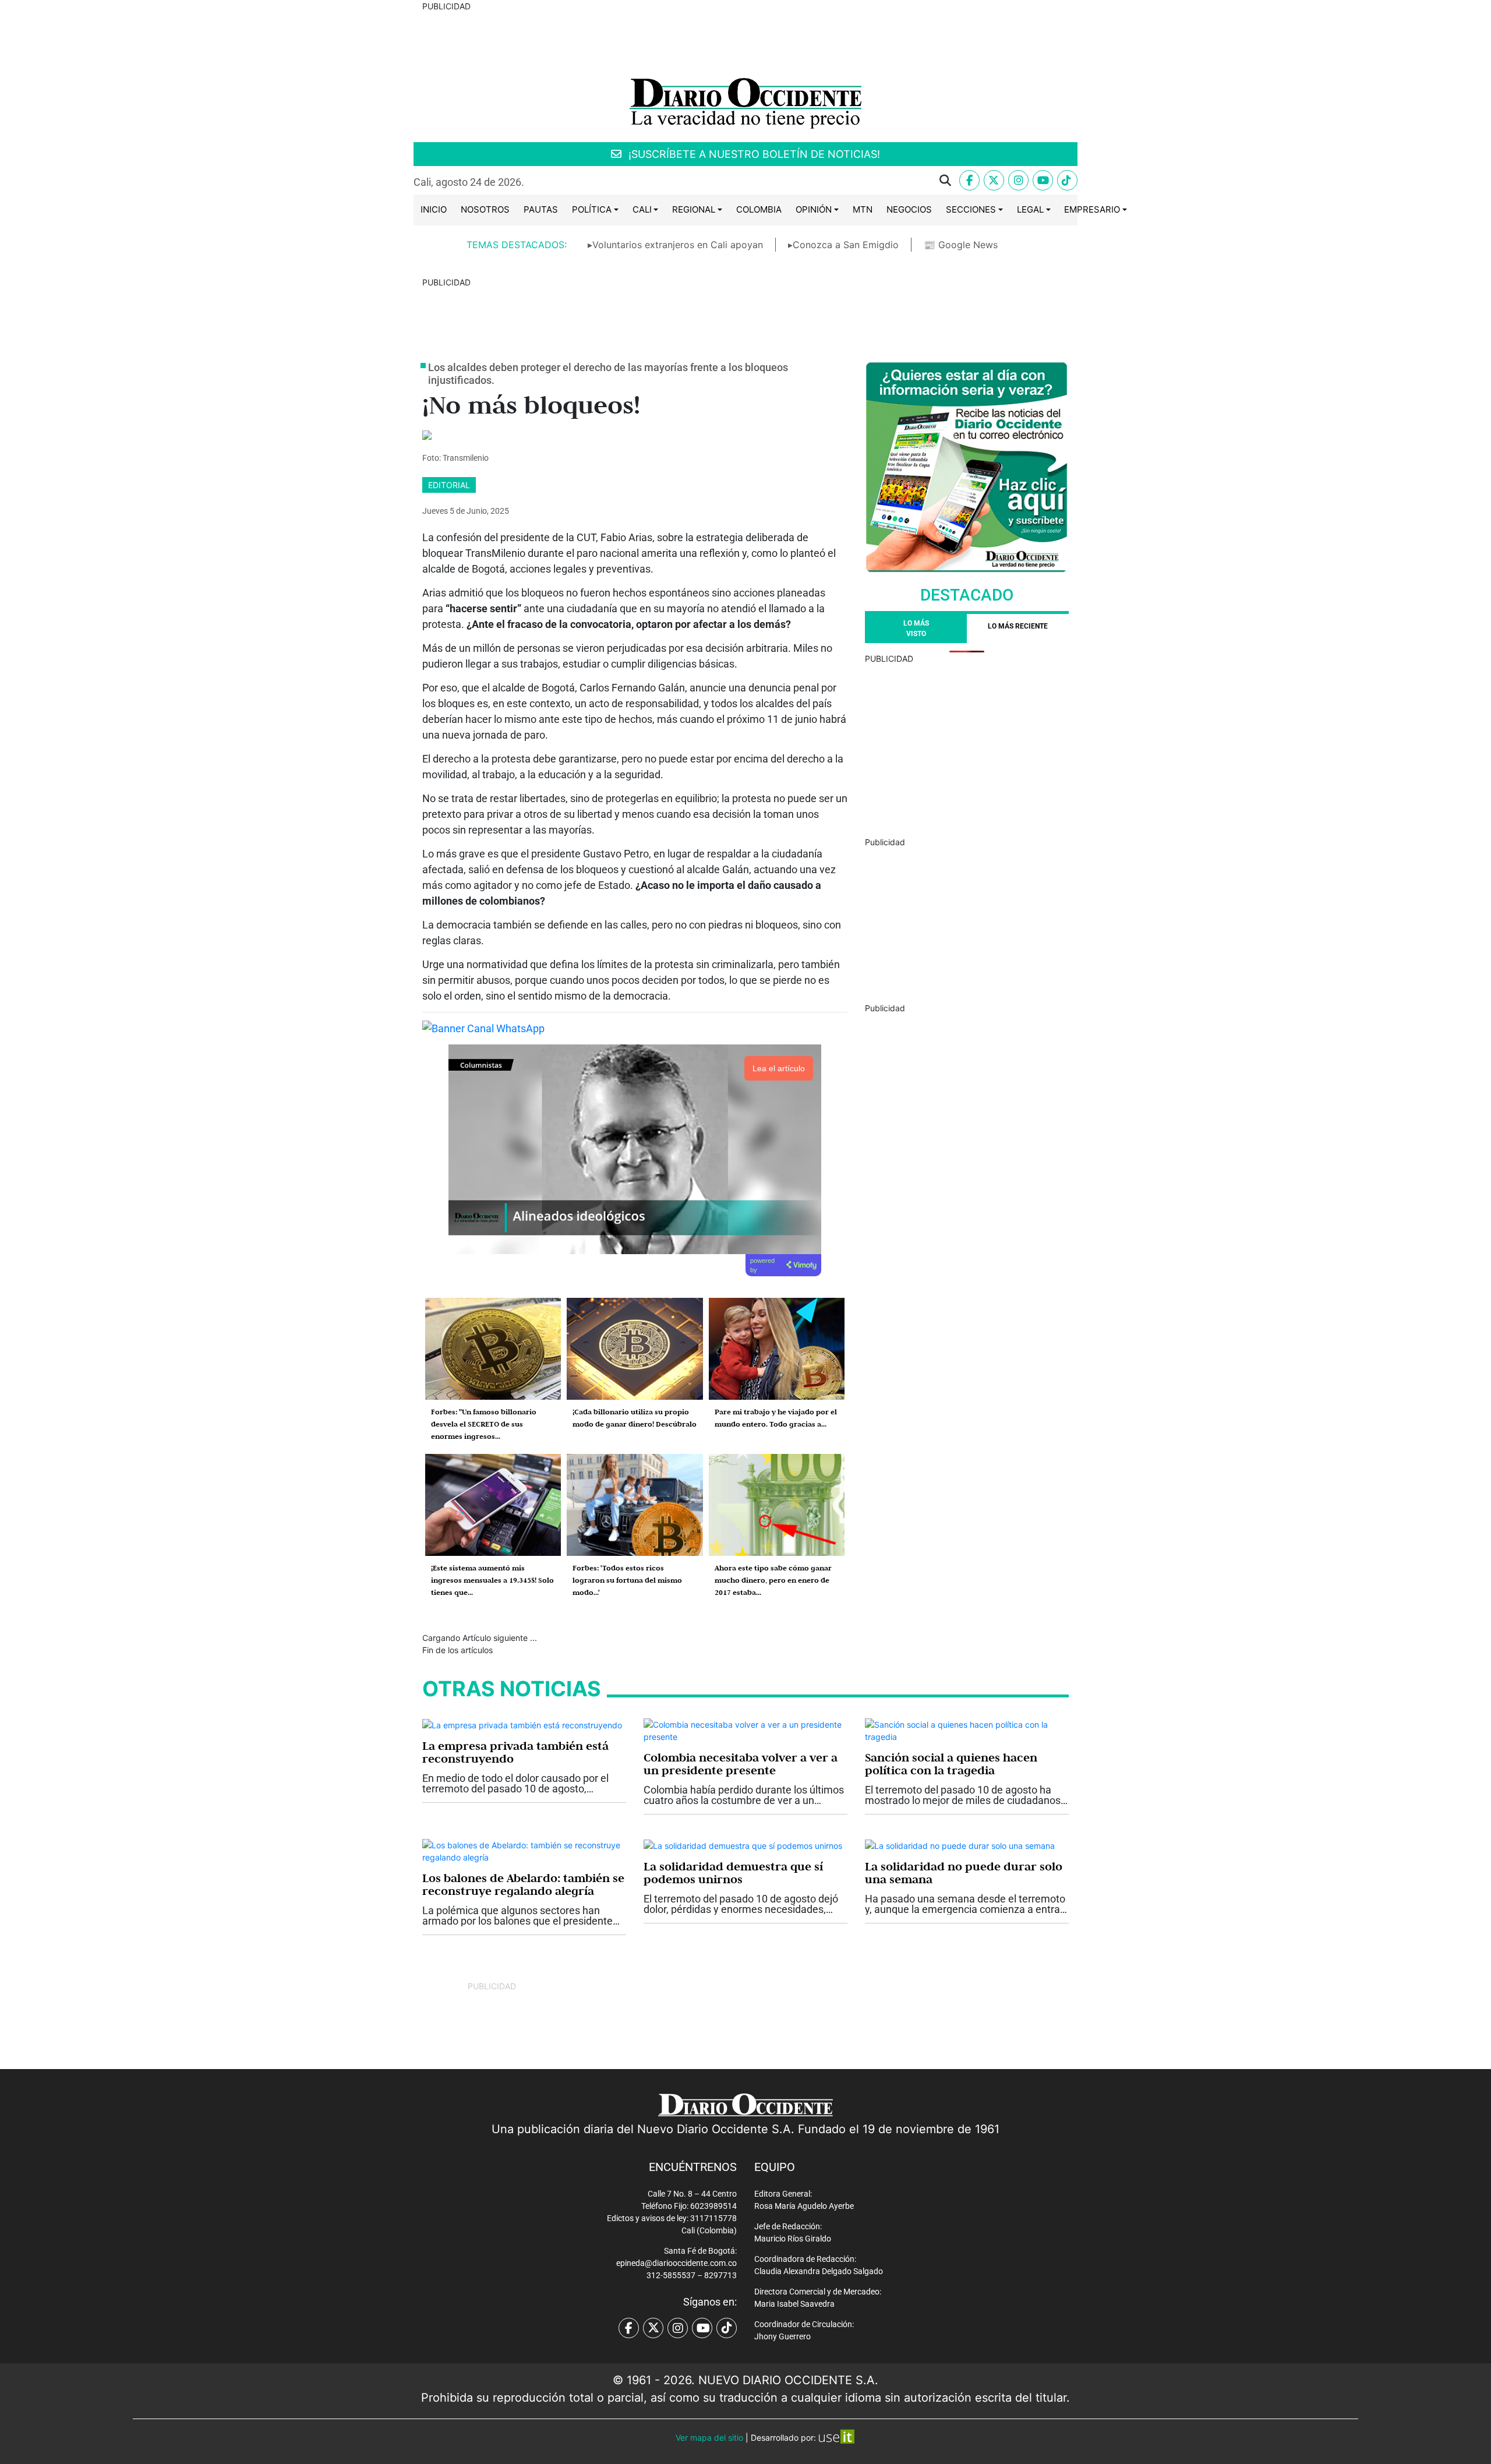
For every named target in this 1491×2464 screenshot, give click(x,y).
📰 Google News (961, 245)
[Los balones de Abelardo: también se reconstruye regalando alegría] (524, 1850)
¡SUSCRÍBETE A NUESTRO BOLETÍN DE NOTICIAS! (753, 154)
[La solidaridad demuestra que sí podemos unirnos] (743, 1845)
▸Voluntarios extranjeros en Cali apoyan (675, 245)
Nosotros (485, 209)
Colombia (759, 209)
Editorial (449, 485)
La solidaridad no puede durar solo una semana (964, 1873)
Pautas (541, 209)
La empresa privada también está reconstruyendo (515, 1752)
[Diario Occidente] (745, 102)
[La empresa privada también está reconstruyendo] (522, 1725)
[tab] (1018, 629)
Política (592, 209)
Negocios (909, 209)
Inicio (434, 209)
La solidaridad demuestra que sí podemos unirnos (733, 1873)
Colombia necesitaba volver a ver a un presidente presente (741, 1764)
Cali (642, 209)
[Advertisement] (967, 746)
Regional (694, 209)
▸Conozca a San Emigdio (843, 245)
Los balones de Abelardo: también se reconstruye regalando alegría (523, 1884)
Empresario (1092, 209)
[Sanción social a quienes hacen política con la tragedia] (967, 1729)
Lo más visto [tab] (916, 629)
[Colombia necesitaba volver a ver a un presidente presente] (745, 1729)
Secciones (971, 209)
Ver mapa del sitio (709, 2437)
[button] (747, 181)
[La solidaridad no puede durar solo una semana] (960, 1845)
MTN (863, 209)
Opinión (814, 209)
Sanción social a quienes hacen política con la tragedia (951, 1764)
